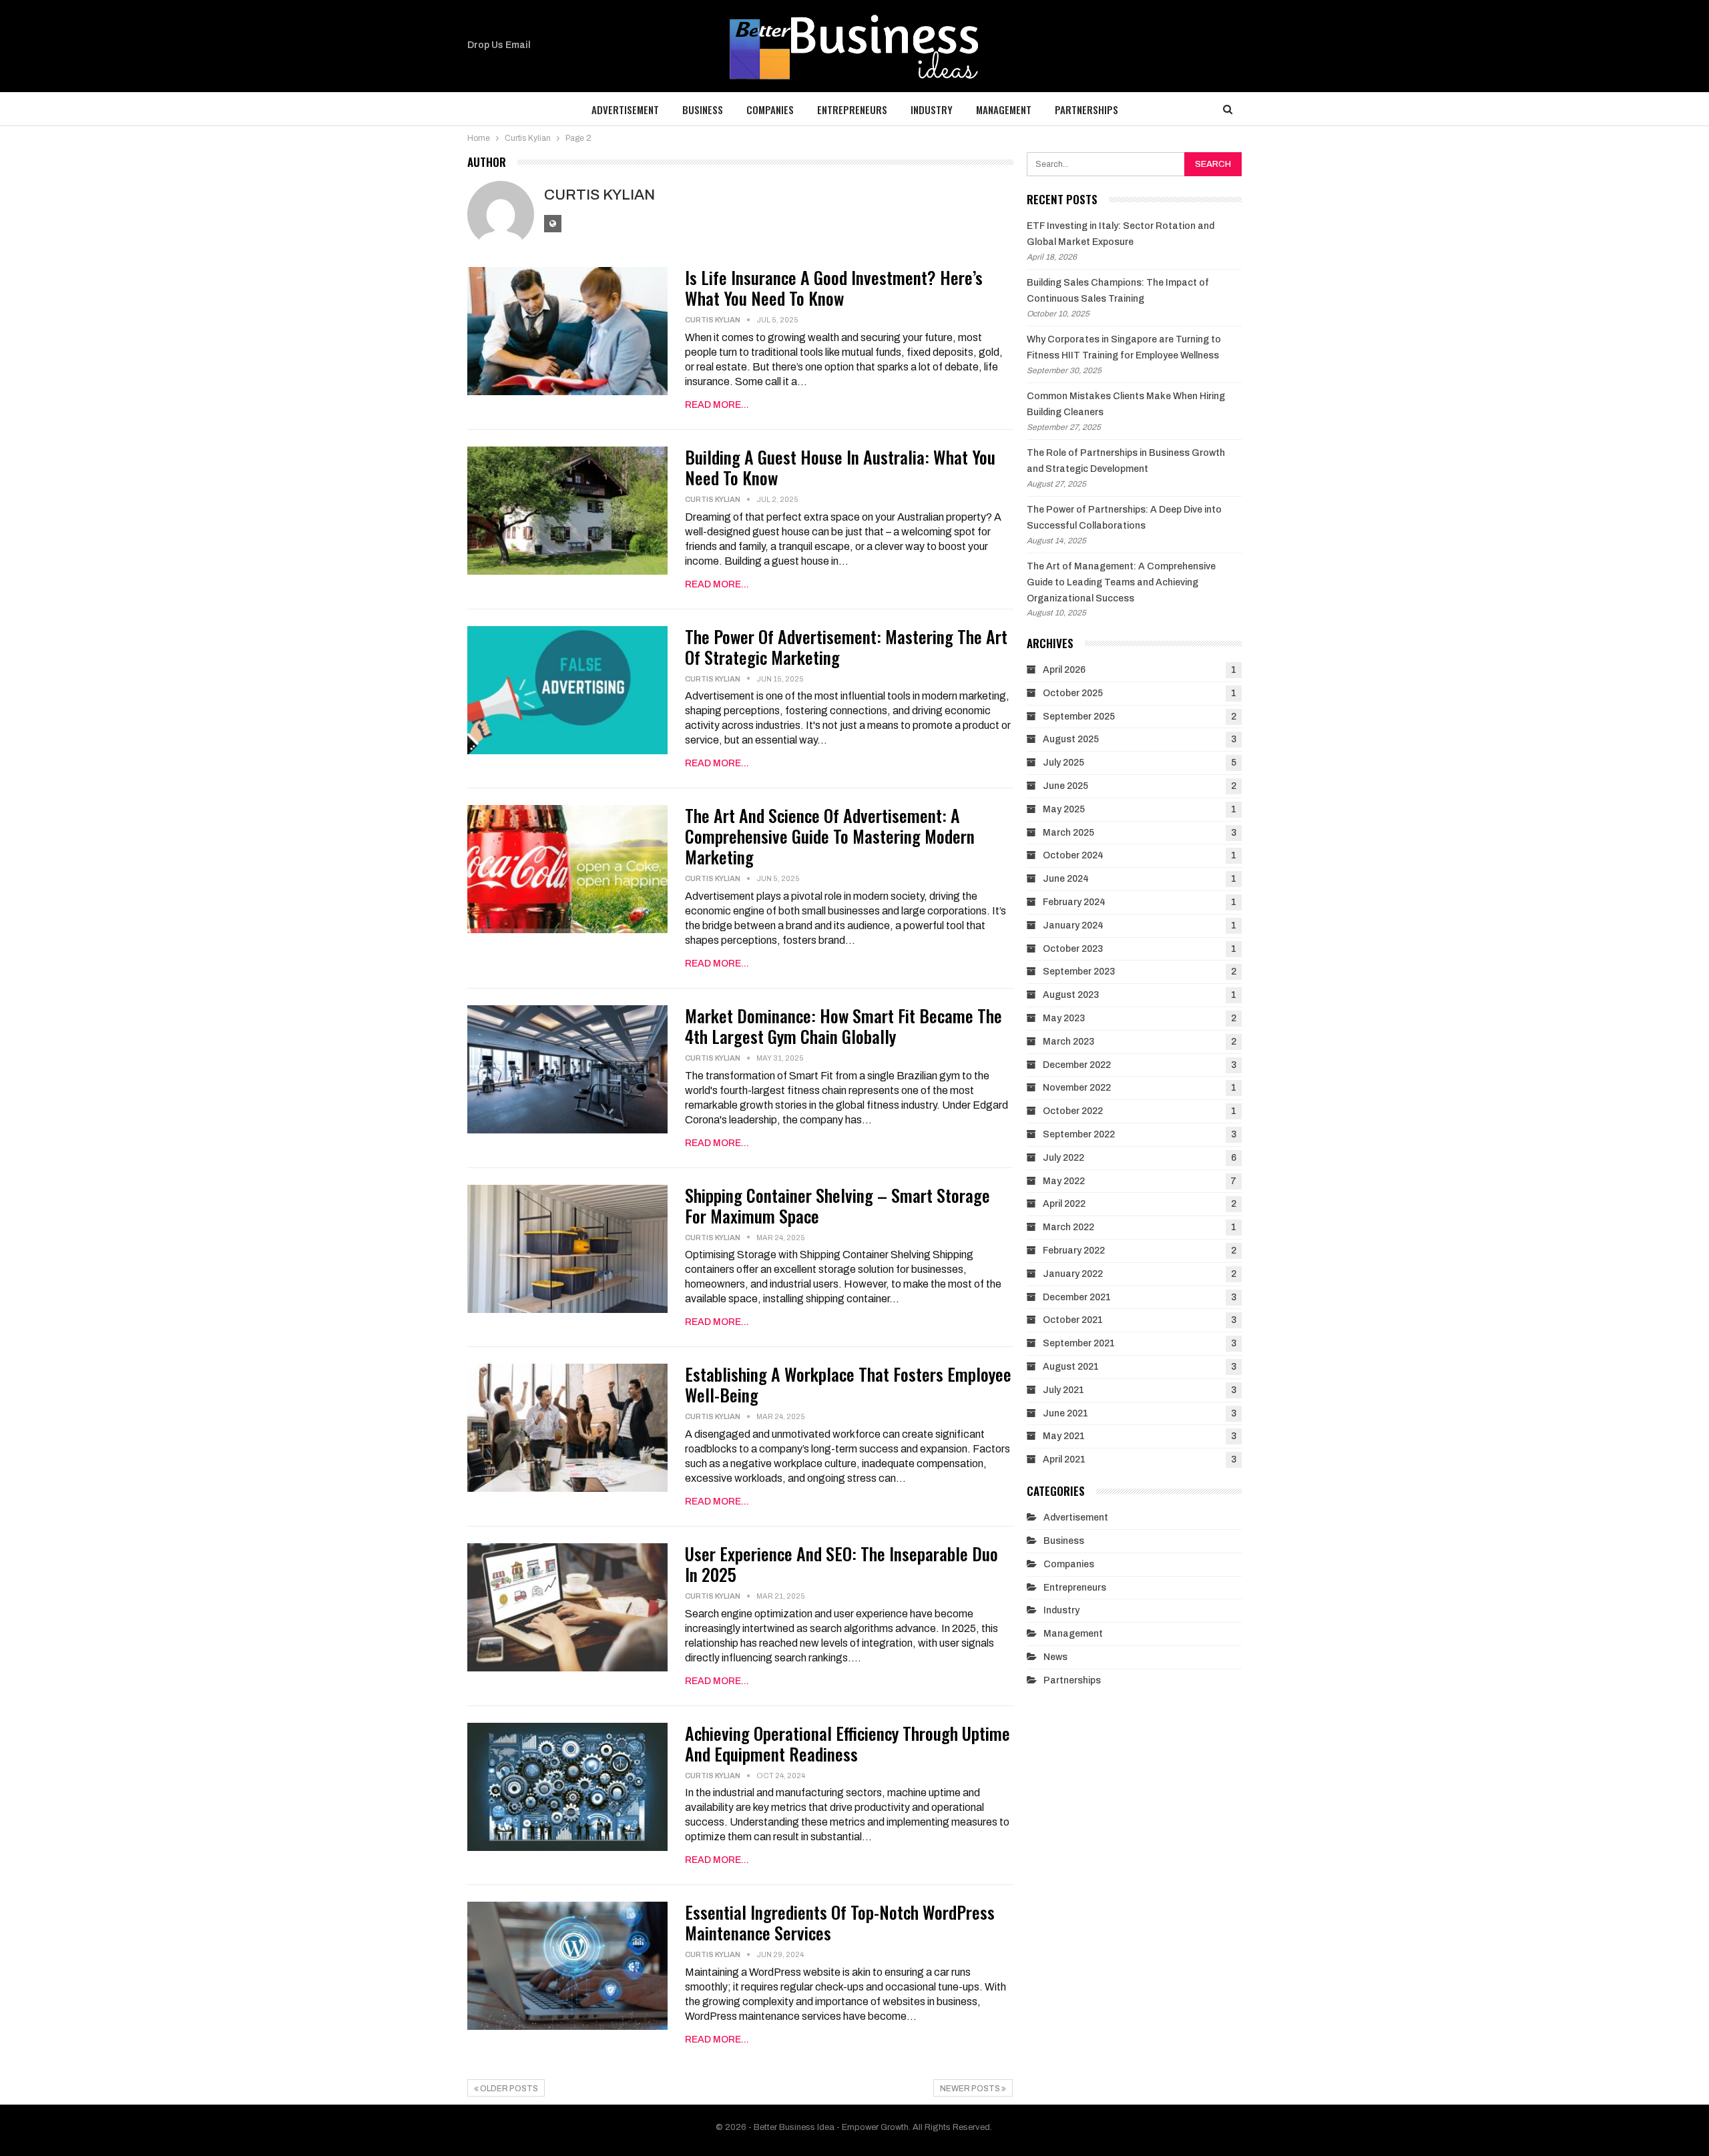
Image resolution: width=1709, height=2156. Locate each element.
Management (1004, 109)
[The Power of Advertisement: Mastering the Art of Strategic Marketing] (567, 690)
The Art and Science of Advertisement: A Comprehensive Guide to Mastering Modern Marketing (830, 836)
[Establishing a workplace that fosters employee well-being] (567, 1428)
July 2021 (1063, 1390)
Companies (770, 109)
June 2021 (1065, 1413)
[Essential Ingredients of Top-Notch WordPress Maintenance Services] (567, 1966)
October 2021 (1073, 1320)
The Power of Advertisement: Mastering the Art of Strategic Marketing (846, 647)
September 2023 (1079, 972)
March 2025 (1068, 833)
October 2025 (1073, 693)
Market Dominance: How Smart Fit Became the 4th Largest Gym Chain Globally (843, 1026)
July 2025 (1063, 763)
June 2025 (1065, 786)
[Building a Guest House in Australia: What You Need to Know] (567, 511)
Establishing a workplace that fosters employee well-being (848, 1384)
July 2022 (1063, 1158)
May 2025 (1064, 809)
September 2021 (1079, 1343)
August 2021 (1071, 1367)
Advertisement (625, 109)
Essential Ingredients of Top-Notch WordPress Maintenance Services (840, 1922)
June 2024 (1066, 879)
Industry (932, 109)
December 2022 (1077, 1065)
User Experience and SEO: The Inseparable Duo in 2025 (841, 1564)
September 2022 (1079, 1134)
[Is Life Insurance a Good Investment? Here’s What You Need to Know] (567, 331)
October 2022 (1073, 1111)
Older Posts (508, 2089)
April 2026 (1064, 670)
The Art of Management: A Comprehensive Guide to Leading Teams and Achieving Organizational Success (1121, 582)
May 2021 (1064, 1436)
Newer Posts (971, 2089)
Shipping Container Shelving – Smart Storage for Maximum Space (837, 1205)
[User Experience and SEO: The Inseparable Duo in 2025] (567, 1607)
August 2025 (1071, 739)
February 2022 (1074, 1251)
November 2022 (1077, 1088)
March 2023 (1068, 1042)
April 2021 (1064, 1459)
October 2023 (1073, 949)
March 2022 (1068, 1227)
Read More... (717, 405)
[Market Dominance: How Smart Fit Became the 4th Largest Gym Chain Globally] (567, 1069)
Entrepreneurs (852, 109)
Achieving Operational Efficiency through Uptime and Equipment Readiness (847, 1743)
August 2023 (1071, 995)
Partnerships (1086, 109)
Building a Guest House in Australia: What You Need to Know (840, 467)
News (1055, 1657)
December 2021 (1077, 1297)
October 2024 (1073, 855)
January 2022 (1073, 1274)
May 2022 (1064, 1181)
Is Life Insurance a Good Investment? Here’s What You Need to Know (834, 288)
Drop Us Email (499, 45)
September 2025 (1079, 717)
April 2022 (1064, 1204)
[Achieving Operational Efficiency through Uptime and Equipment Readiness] (567, 1787)
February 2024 (1074, 902)
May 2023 (1064, 1018)
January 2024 (1073, 925)
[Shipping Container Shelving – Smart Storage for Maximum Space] (567, 1249)
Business (703, 109)
